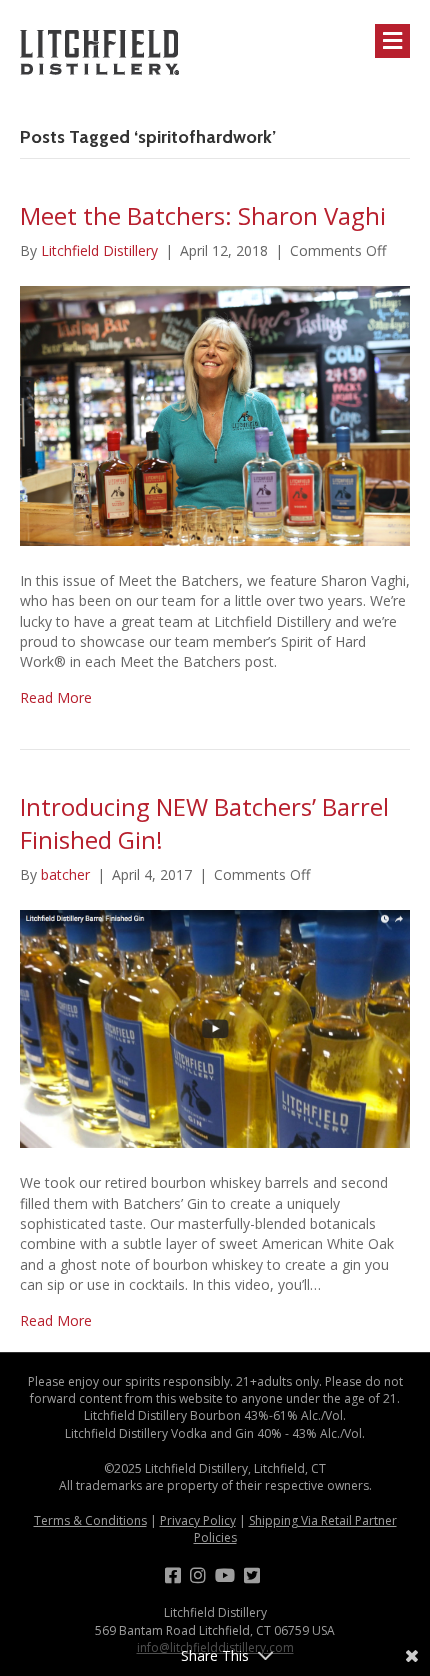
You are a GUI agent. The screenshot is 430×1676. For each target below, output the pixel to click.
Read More (56, 697)
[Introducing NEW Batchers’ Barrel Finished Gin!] (215, 1027)
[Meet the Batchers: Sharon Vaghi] (215, 414)
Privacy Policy (198, 1520)
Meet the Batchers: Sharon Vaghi (203, 215)
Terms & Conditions (90, 1520)
